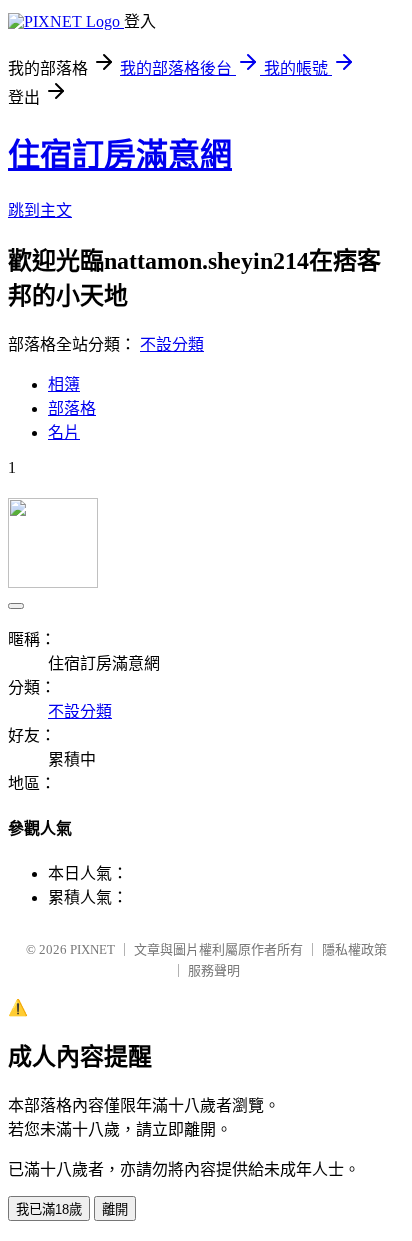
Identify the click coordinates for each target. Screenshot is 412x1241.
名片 (64, 432)
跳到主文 (40, 210)
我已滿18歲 (49, 1209)
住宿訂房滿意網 (120, 155)
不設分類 (172, 344)
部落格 (72, 408)
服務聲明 (214, 970)
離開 (115, 1209)
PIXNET (92, 949)
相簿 (64, 384)
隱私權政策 (354, 949)
